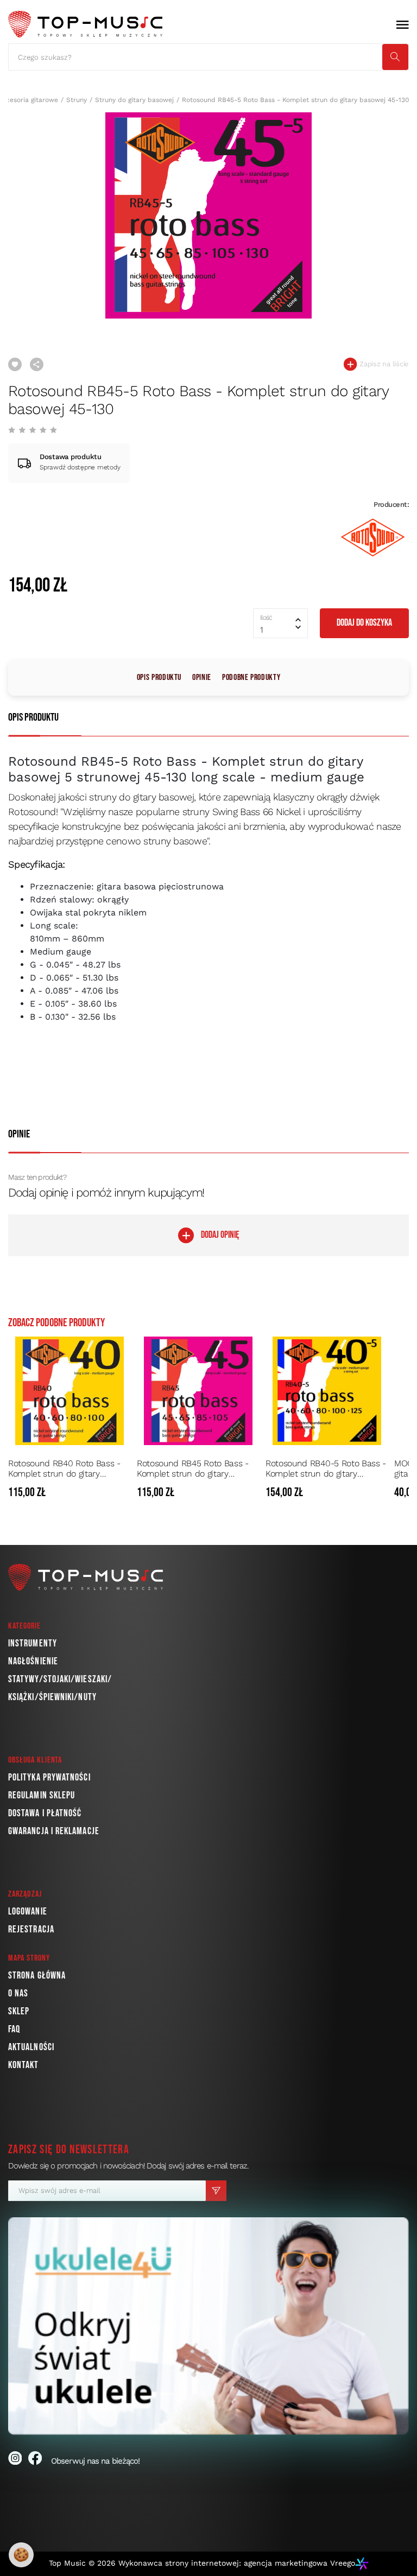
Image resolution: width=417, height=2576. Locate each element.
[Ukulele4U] (208, 2326)
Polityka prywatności (49, 1777)
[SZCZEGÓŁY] (121, 1493)
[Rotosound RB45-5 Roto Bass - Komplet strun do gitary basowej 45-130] (208, 215)
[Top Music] (85, 24)
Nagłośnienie (33, 1661)
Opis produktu (159, 678)
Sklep (19, 2011)
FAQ (14, 2029)
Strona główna (37, 1976)
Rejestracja (31, 1929)
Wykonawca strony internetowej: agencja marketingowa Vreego (237, 2563)
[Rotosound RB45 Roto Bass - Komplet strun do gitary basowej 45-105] (198, 1391)
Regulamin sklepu (42, 1795)
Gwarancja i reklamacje (54, 1831)
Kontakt (24, 2065)
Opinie (202, 678)
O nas (18, 1993)
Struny (77, 100)
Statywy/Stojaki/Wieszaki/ (60, 1679)
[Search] (395, 57)
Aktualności (31, 2047)
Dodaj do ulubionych (15, 364)
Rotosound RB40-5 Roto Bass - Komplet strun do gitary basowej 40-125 (326, 1468)
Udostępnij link (37, 364)
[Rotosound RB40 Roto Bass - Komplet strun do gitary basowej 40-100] (69, 1391)
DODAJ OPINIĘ (220, 1235)
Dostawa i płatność (45, 1813)
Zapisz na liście (383, 364)
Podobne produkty (251, 678)
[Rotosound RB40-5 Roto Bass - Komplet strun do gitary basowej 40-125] (327, 1391)
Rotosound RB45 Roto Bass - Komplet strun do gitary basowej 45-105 (193, 1468)
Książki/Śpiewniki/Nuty (52, 1697)
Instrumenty (33, 1643)
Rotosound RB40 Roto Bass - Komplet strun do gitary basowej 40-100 (64, 1468)
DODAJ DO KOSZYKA (364, 623)
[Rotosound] (373, 538)
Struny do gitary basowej (134, 100)
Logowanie (28, 1912)
